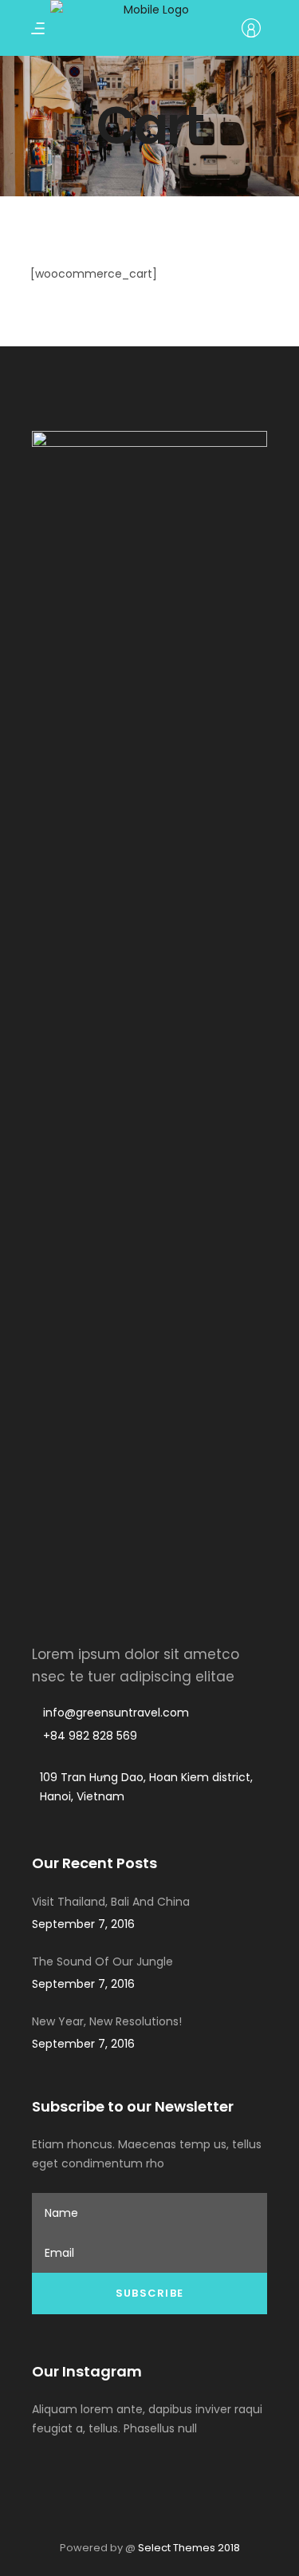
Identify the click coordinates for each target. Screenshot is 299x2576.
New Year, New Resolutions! (107, 2021)
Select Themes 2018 (189, 2548)
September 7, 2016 (83, 1924)
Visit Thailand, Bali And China (111, 1902)
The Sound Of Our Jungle (102, 1962)
